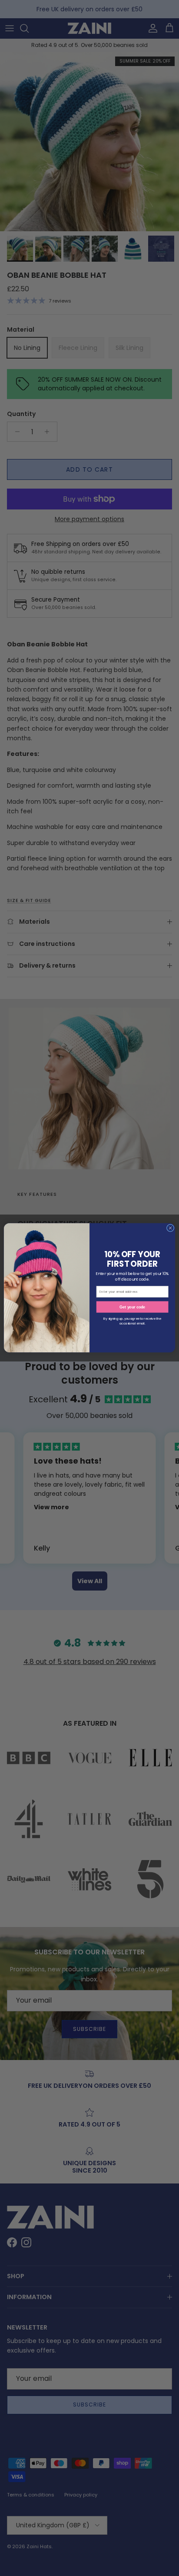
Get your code (132, 1307)
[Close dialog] (170, 1228)
